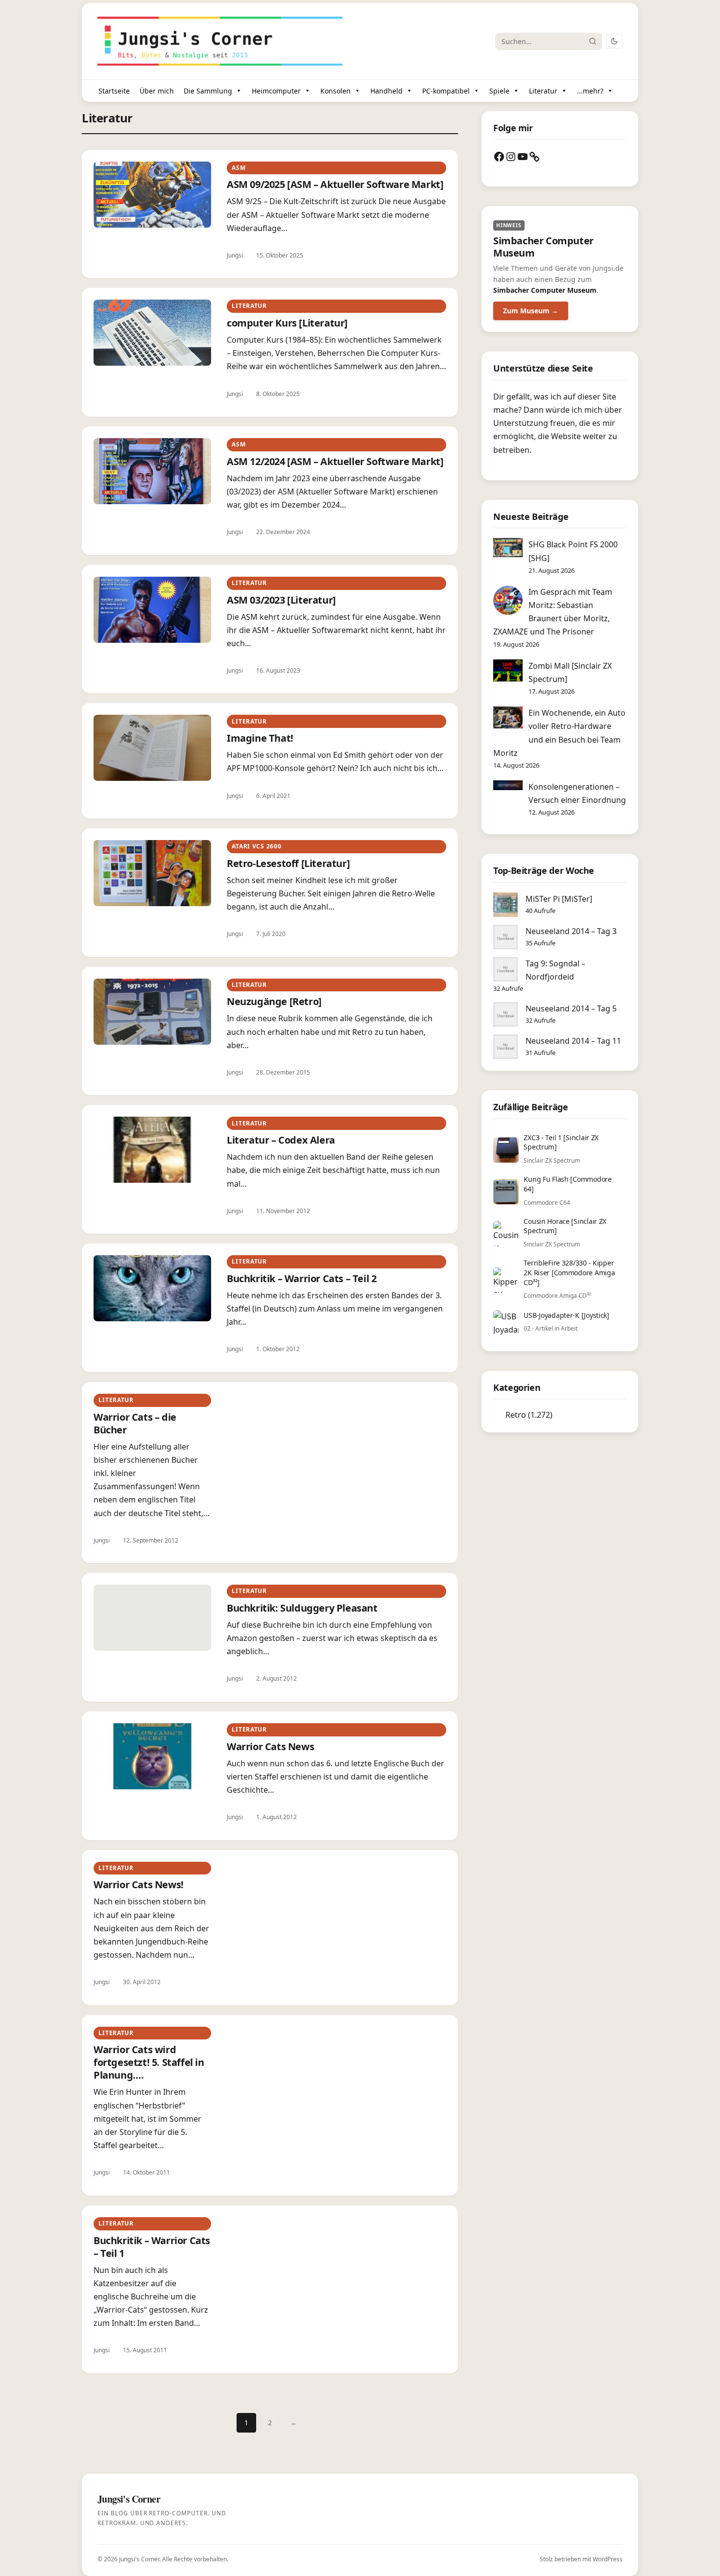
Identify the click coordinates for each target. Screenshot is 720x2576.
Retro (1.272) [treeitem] (529, 1415)
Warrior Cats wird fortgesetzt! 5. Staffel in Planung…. (149, 2062)
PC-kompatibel (446, 91)
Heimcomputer (276, 91)
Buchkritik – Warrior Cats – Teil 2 (301, 1278)
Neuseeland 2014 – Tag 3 (571, 931)
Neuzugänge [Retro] (274, 1001)
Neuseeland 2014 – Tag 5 (571, 1008)
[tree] (560, 1415)
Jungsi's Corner (139, 2559)
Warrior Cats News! (139, 1885)
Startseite (114, 91)
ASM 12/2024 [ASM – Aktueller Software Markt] (335, 461)
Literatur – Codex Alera (281, 1140)
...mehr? (590, 91)
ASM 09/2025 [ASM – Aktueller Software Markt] (335, 184)
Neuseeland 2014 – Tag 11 (573, 1041)
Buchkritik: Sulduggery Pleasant (302, 1608)
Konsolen (336, 91)
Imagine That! (260, 738)
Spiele (499, 91)
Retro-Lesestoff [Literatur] (288, 863)
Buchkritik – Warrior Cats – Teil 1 (152, 2247)
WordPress (608, 2559)
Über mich (157, 91)
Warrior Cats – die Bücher (135, 1423)
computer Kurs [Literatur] (287, 323)
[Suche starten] (593, 41)
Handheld (386, 91)
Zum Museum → (531, 311)
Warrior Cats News (270, 1746)
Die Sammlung (208, 91)
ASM (239, 168)
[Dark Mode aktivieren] (614, 41)
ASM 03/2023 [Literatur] (281, 600)
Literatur (543, 91)
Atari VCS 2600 (256, 846)
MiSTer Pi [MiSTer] (559, 899)
